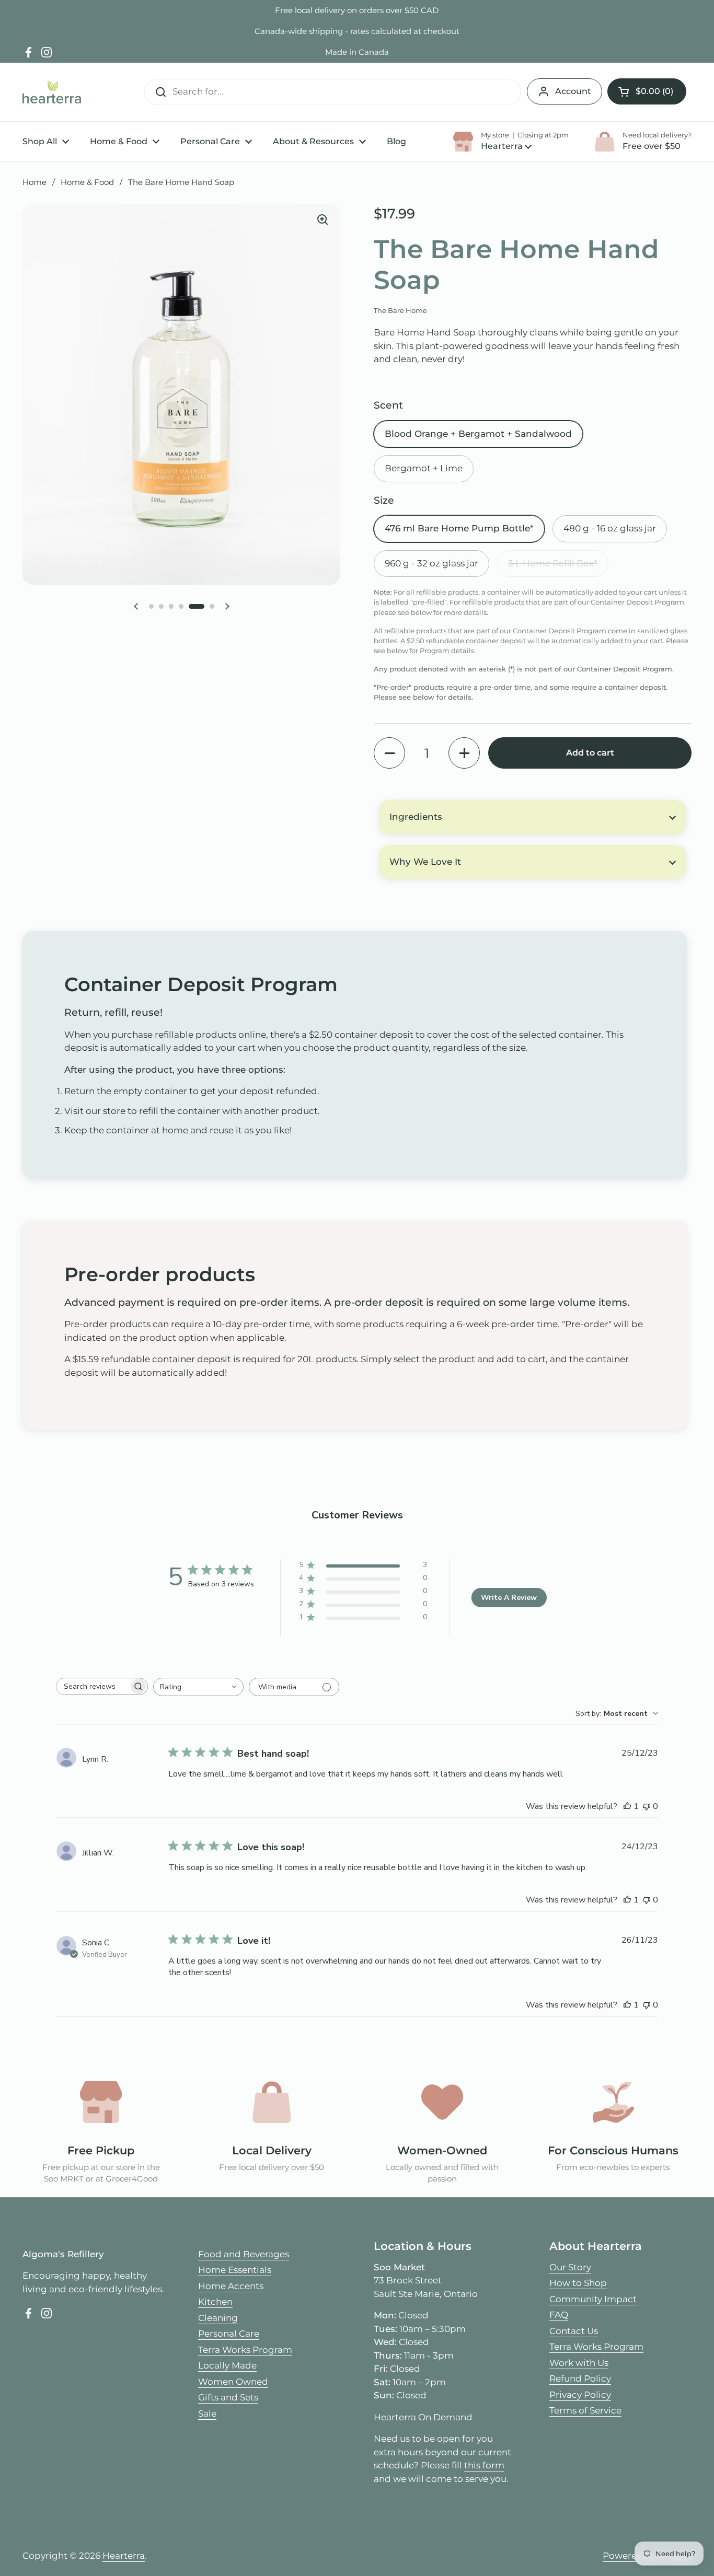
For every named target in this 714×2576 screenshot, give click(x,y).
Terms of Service (585, 2410)
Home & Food (87, 182)
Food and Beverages (244, 2254)
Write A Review (509, 1598)
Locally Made (227, 2365)
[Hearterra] (52, 92)
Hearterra (124, 2556)
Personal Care (229, 2334)
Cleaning (218, 2318)
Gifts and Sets (228, 2397)
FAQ (559, 2315)
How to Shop (578, 2283)
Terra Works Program (245, 2350)
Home (34, 182)
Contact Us (574, 2331)
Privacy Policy (580, 2395)
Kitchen (215, 2302)
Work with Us (579, 2363)
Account (573, 91)
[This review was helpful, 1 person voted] (627, 1806)
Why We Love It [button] (425, 862)
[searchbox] (93, 1686)
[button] (647, 91)
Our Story (570, 2267)
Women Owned (233, 2382)
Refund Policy (580, 2378)
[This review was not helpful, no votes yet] (647, 1806)
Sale (207, 2413)
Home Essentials (235, 2270)
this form (484, 2465)
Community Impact (593, 2299)
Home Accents (231, 2286)
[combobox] (198, 1687)
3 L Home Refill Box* (553, 563)
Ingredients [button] (416, 817)
